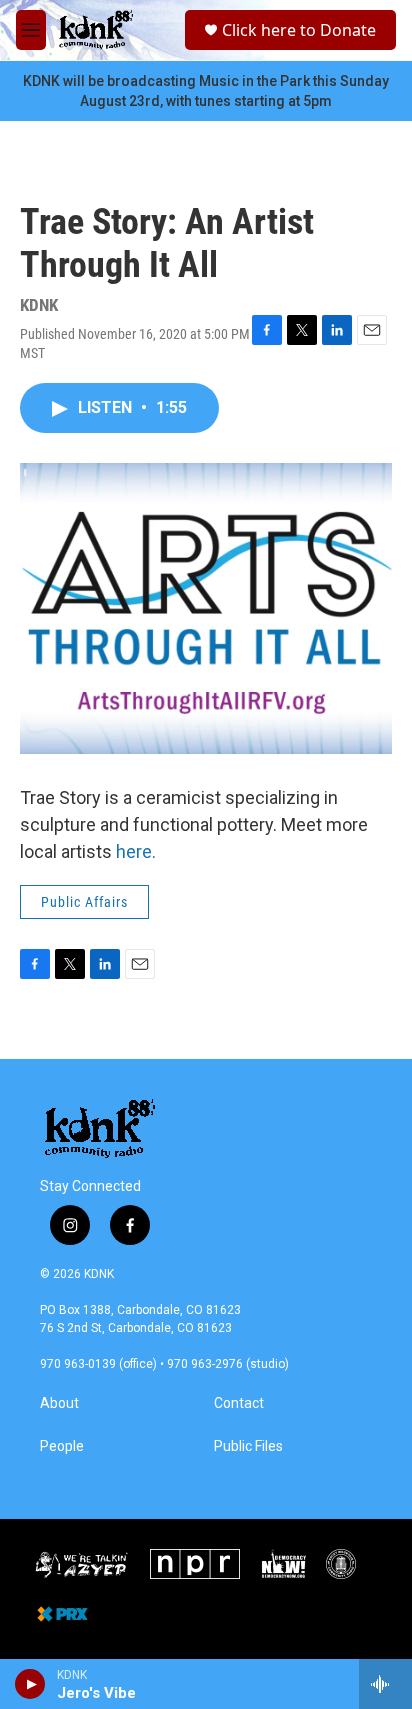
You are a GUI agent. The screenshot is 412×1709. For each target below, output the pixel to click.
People (62, 1446)
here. (138, 851)
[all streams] (385, 1684)
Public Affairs (84, 902)
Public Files (248, 1446)
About (59, 1403)
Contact (239, 1403)
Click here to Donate (299, 30)
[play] (30, 1684)
